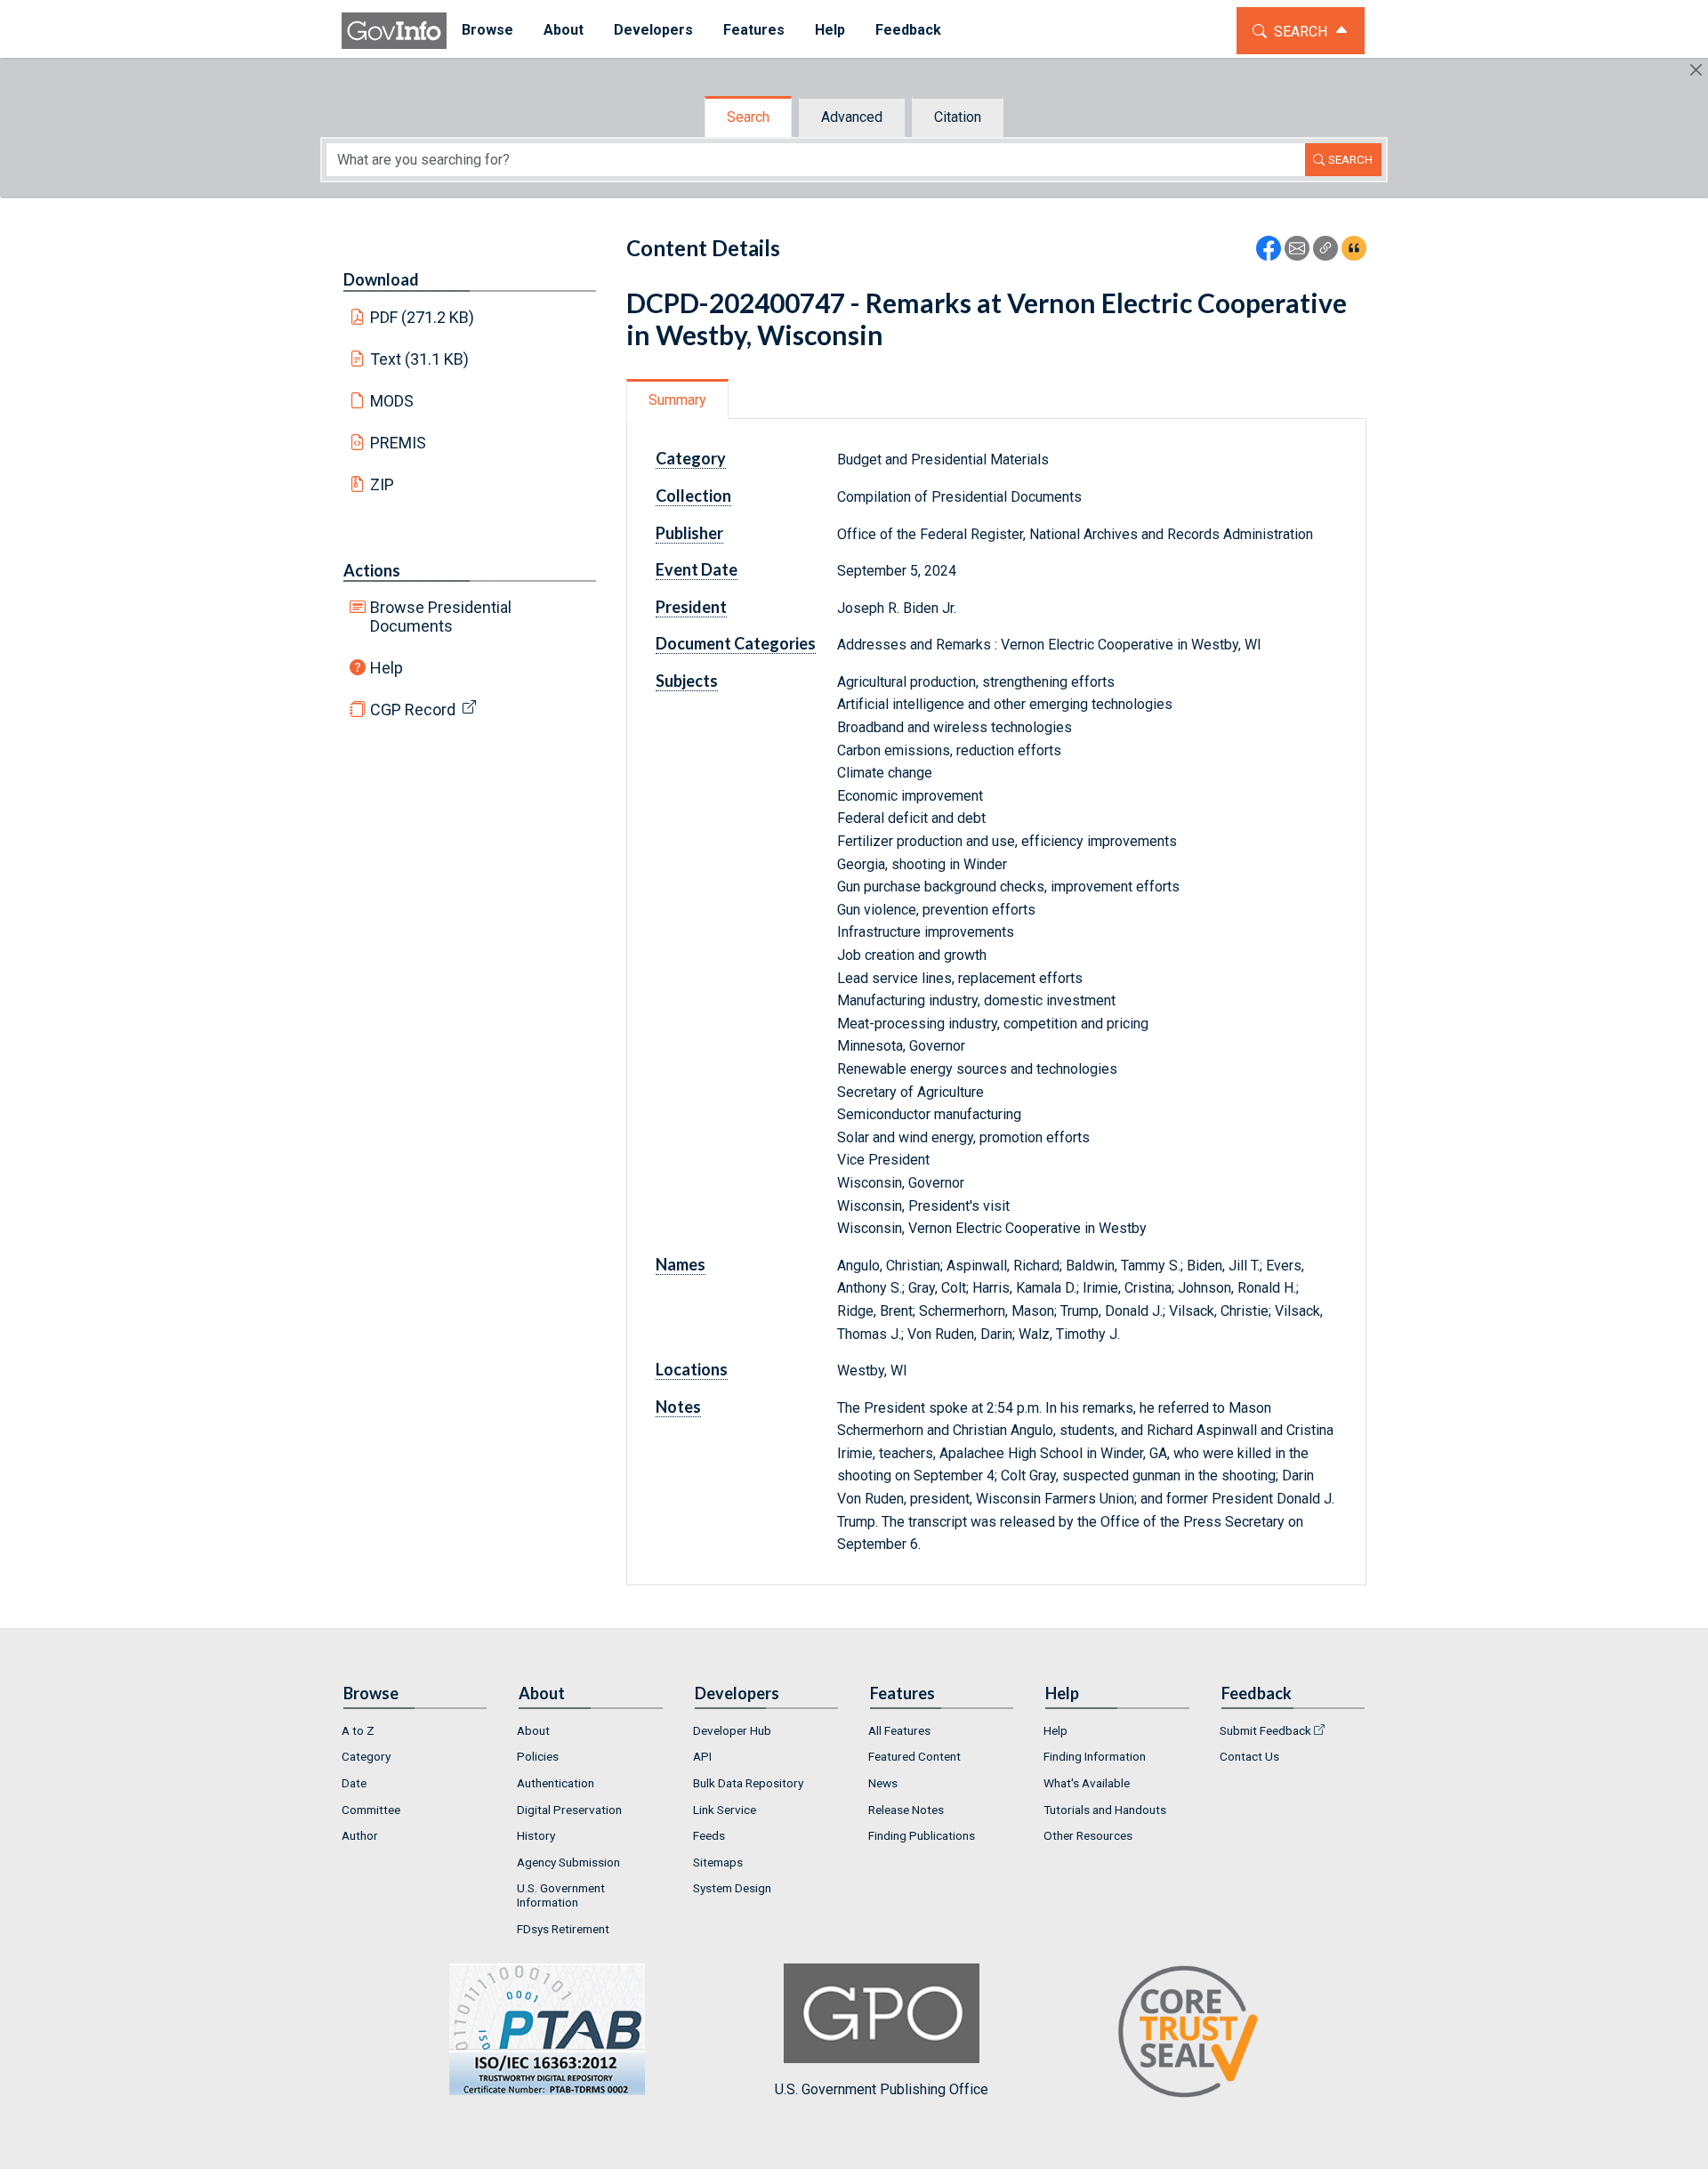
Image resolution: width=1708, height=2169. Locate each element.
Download (381, 279)
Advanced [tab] (852, 117)
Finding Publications (922, 1835)
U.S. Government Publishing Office (882, 2089)
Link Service (725, 1810)
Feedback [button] (908, 30)
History (536, 1835)
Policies (538, 1756)
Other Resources (1088, 1835)
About (533, 1730)
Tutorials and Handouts (1105, 1810)
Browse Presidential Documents (441, 617)
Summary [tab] (677, 400)
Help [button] (830, 30)
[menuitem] (487, 31)
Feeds (709, 1835)
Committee (371, 1810)
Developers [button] (653, 30)
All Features (899, 1730)
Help (387, 668)
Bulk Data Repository (748, 1783)
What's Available (1087, 1783)
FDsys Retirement (563, 1929)
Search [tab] (748, 117)
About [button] (564, 30)
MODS (392, 401)
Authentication (556, 1783)
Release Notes (906, 1810)
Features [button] (754, 30)
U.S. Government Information (561, 1895)
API (702, 1756)
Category (366, 1756)
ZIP (382, 484)
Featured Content (914, 1756)
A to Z (358, 1730)
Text (420, 359)
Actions (372, 570)
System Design (732, 1888)
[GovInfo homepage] (394, 31)
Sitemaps (718, 1862)
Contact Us (1249, 1756)
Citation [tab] (958, 117)
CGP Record (413, 710)
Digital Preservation (569, 1810)
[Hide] (1696, 70)
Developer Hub (732, 1730)
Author (360, 1835)
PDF (423, 317)
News (883, 1783)
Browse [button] (487, 30)
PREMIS (398, 443)
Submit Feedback (1265, 1730)
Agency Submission (568, 1862)
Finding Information (1095, 1756)
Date (354, 1783)
